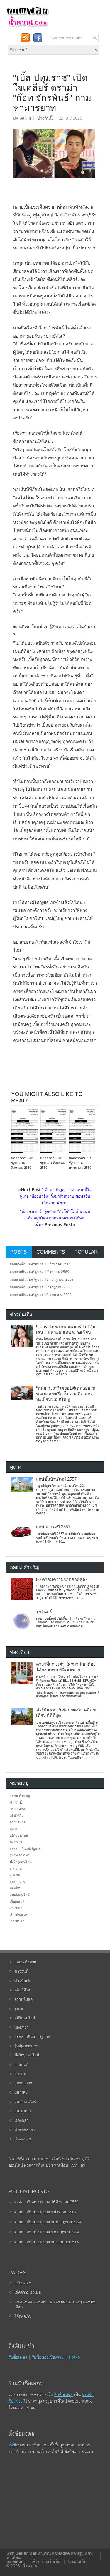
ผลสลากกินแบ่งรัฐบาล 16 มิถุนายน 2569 (41, 1295)
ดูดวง (13, 1829)
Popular (86, 1252)
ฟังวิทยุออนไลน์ (21, 1862)
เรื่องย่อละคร (19, 1915)
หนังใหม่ (15, 1888)
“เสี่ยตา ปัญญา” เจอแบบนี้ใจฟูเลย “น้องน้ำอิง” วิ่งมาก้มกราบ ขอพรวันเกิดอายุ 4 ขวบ (56, 1196)
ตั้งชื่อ (13, 2445)
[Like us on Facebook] (38, 38)
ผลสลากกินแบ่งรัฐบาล (25, 1849)
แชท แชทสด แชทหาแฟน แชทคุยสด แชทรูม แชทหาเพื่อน (56, 2304)
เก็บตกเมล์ (17, 1901)
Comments (51, 1252)
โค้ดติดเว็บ (23, 2316)
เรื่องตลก (16, 1908)
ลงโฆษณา (23, 2283)
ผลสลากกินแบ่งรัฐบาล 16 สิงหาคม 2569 (22, 1163)
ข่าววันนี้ (45, 118)
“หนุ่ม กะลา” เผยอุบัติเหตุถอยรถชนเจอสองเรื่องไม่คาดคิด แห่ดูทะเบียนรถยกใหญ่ (66, 1394)
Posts (18, 1252)
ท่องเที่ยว (16, 1842)
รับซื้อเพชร (18, 2357)
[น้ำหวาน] (28, 26)
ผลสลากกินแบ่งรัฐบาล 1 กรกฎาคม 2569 (41, 1287)
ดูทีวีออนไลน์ (19, 1835)
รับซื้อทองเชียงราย (48, 2357)
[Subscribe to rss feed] (25, 38)
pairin (25, 118)
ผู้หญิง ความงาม (21, 1855)
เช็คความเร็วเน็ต (28, 2292)
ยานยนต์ (16, 1868)
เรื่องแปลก (17, 1921)
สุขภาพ (15, 1875)
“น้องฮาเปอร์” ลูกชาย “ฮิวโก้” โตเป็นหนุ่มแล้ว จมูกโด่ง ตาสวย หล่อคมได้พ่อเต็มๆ (55, 1218)
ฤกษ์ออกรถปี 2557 (53, 1527)
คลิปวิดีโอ (17, 1815)
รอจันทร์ (44, 1612)
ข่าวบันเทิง (17, 1809)
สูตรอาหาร (17, 1882)
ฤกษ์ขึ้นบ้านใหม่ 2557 (56, 1479)
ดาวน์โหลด (18, 1822)
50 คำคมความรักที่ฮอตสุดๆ (62, 1580)
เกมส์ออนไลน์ (20, 1895)
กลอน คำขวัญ (20, 1796)
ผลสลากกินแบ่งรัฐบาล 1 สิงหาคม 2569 (53, 1163)
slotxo (74, 2357)
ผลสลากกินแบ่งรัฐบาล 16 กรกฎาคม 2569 (80, 1163)
